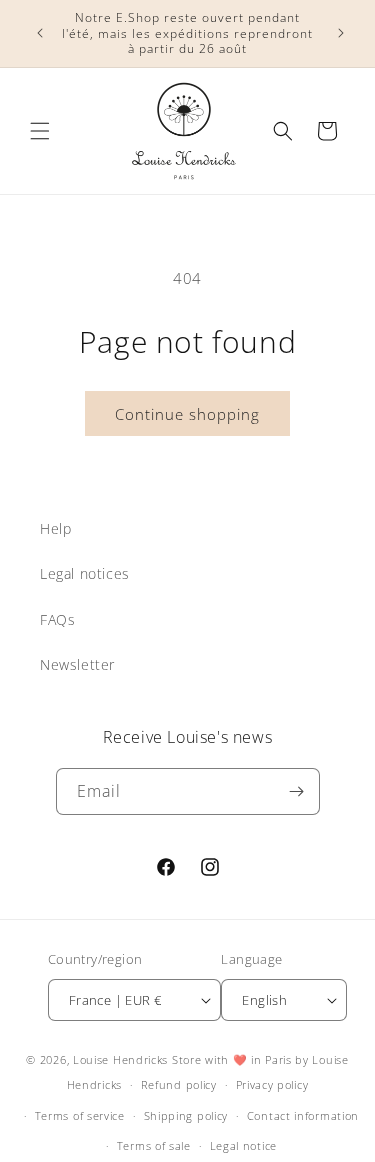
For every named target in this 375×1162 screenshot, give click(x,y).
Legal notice (243, 1145)
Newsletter (77, 664)
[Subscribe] (297, 791)
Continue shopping (187, 414)
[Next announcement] (338, 33)
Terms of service (80, 1115)
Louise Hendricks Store (137, 1059)
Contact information (303, 1115)
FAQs (57, 619)
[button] (40, 131)
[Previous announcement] (37, 33)
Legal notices (85, 573)
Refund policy (179, 1084)
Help (55, 528)
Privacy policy (272, 1084)
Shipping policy (186, 1115)
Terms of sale (154, 1145)
